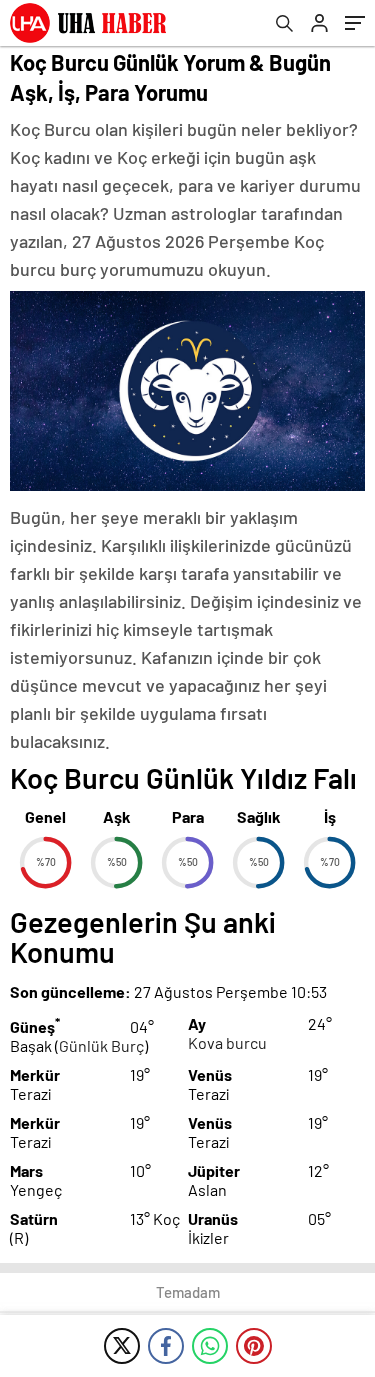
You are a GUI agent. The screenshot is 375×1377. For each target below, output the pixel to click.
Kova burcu (227, 1042)
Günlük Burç (101, 1045)
